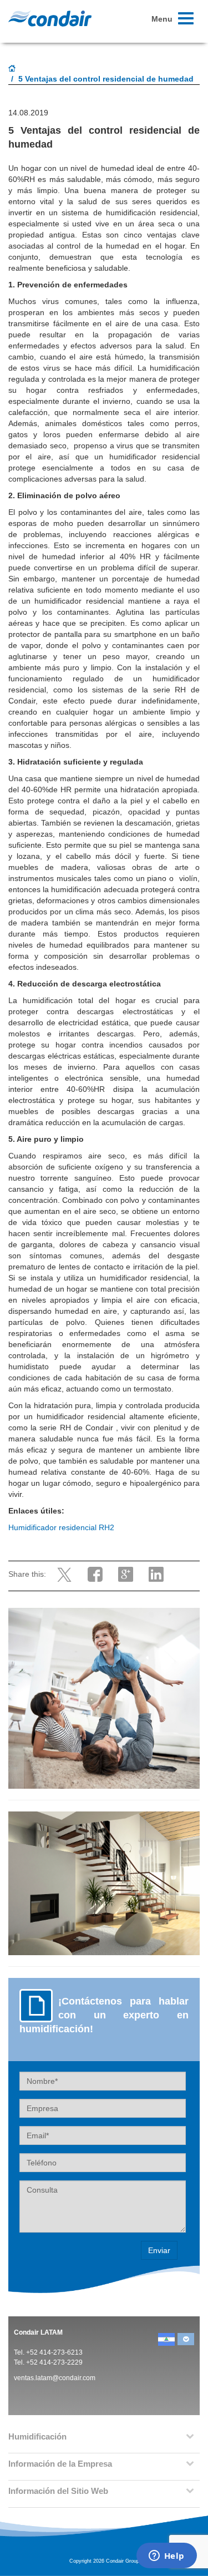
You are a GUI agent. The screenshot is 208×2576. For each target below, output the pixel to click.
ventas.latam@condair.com (55, 2378)
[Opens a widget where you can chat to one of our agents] (166, 2557)
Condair (50, 18)
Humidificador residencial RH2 (61, 1527)
